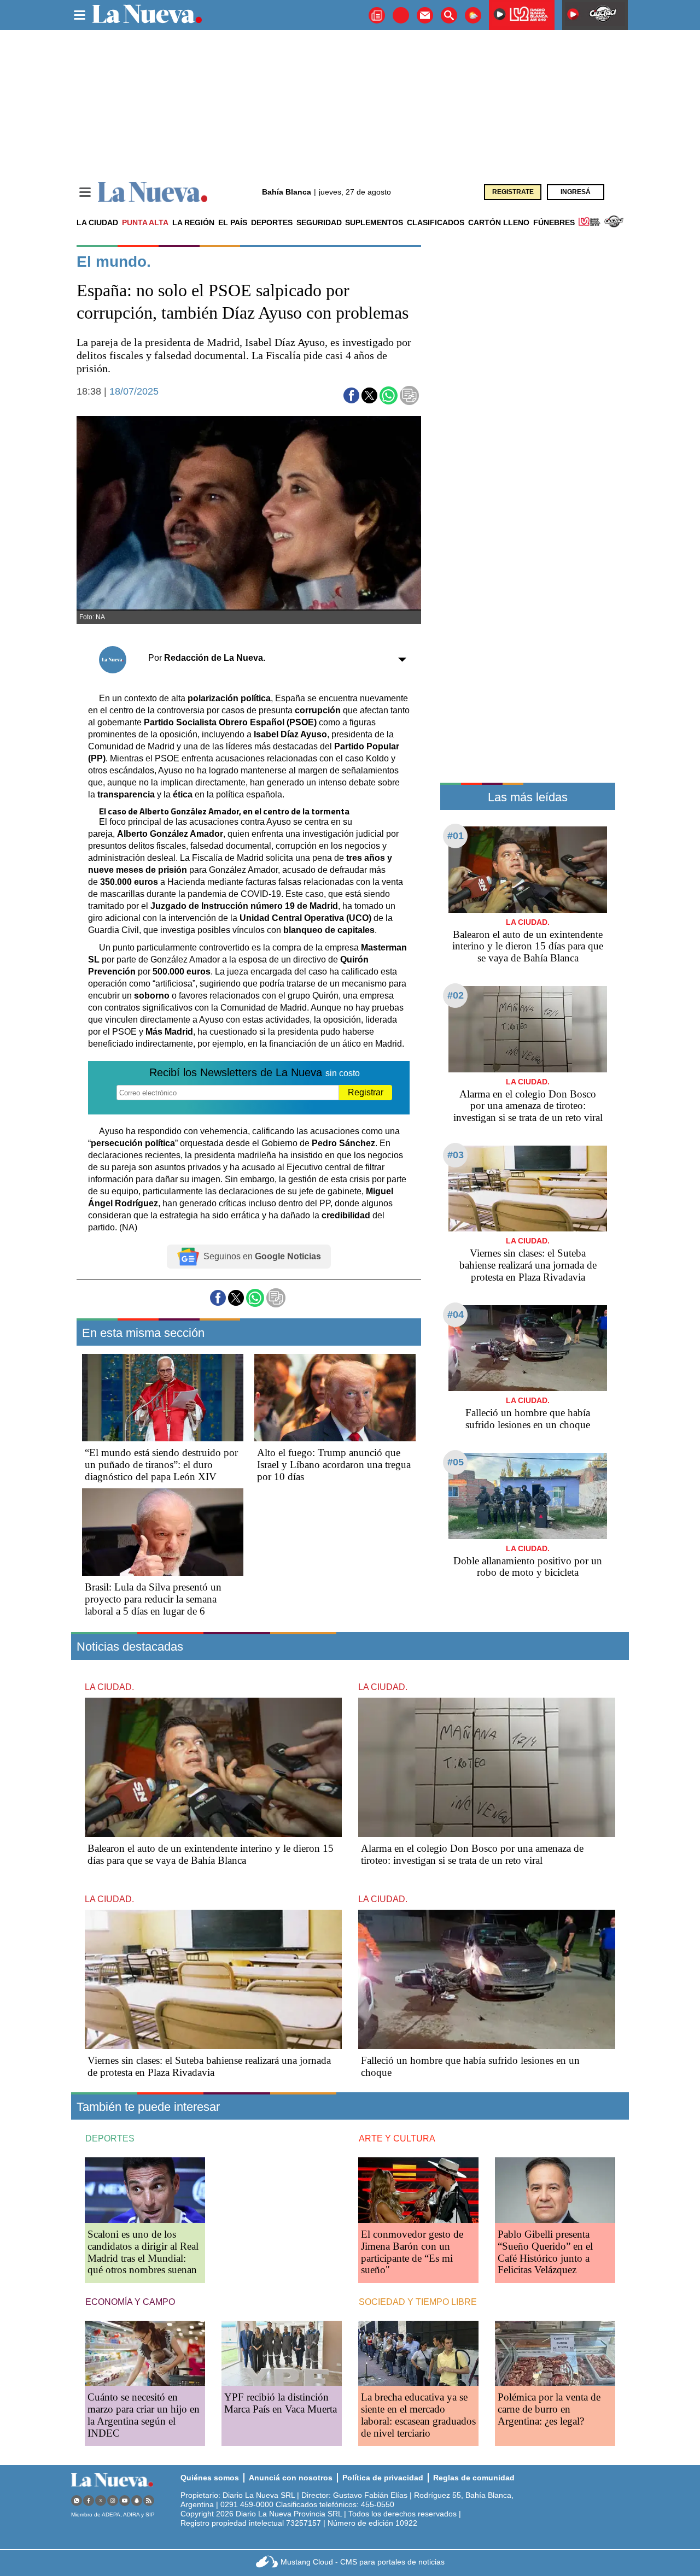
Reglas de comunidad (474, 2478)
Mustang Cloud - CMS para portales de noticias (363, 2562)
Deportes (272, 222)
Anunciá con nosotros (291, 2478)
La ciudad (97, 222)
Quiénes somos (210, 2478)
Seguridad (319, 222)
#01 (456, 836)
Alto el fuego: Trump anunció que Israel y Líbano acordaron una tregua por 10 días (334, 1465)
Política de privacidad (383, 2478)
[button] (351, 395)
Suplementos (374, 222)
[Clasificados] (377, 15)
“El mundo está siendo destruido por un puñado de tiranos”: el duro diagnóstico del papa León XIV (161, 1465)
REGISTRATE (513, 192)
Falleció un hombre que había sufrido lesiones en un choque (528, 1419)
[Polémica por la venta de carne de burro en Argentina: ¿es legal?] (555, 2353)
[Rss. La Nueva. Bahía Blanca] (149, 2500)
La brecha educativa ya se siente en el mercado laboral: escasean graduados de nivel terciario (418, 2415)
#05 (456, 1462)
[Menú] (85, 192)
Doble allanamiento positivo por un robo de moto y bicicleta (528, 1567)
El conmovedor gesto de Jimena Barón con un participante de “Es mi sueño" (412, 2252)
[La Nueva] (153, 192)
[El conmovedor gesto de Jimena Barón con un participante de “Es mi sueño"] (418, 2190)
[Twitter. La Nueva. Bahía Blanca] (101, 2500)
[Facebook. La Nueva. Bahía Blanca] (89, 2500)
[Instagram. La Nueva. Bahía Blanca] (113, 2500)
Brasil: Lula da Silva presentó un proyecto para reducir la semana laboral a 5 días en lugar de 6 (153, 1599)
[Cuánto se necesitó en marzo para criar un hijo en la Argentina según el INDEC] (145, 2353)
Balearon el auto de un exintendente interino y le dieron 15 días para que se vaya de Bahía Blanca (528, 946)
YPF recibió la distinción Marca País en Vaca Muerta (281, 2403)
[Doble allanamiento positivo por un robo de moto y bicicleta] (528, 1496)
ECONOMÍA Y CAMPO (130, 2302)
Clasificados (436, 222)
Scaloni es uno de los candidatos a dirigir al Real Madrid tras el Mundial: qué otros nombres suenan (143, 2252)
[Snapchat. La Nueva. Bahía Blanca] (137, 2500)
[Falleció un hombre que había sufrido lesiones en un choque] (528, 1348)
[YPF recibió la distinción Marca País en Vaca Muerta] (282, 2353)
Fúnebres (554, 222)
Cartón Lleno (499, 222)
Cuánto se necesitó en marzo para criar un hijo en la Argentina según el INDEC (144, 2415)
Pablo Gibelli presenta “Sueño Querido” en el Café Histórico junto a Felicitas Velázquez (545, 2252)
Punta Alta (145, 222)
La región (193, 222)
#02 (456, 995)
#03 (456, 1155)
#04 (456, 1315)
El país (233, 222)
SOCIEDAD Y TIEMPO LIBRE (418, 2302)
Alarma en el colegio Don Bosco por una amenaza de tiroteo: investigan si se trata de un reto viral (528, 1106)
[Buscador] (449, 15)
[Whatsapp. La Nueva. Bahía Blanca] (77, 2500)
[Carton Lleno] (401, 15)
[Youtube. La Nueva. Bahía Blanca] (125, 2500)
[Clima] (473, 15)
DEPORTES (110, 2138)
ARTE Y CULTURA (397, 2138)
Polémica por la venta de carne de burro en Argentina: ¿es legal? (549, 2409)
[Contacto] (425, 15)
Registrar (366, 1092)
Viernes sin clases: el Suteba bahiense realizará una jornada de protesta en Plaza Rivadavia (528, 1265)
